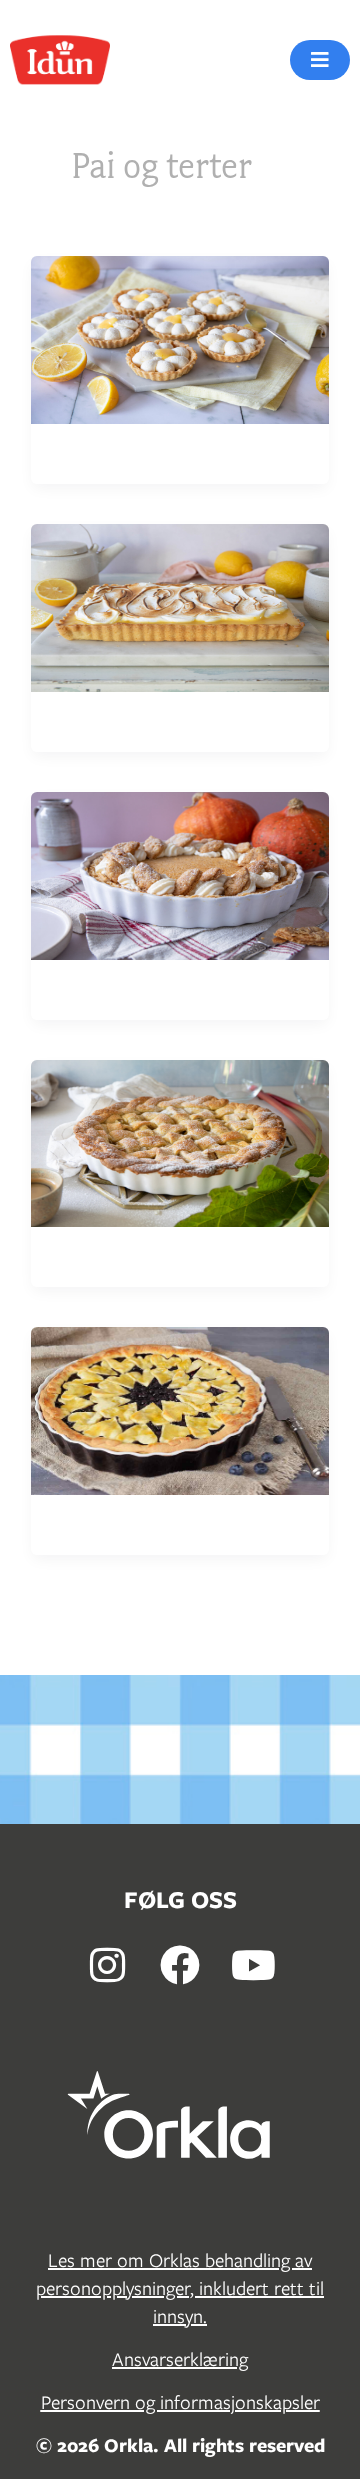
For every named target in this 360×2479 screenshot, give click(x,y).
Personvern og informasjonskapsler (180, 2402)
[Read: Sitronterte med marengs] (180, 605)
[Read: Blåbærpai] (180, 1409)
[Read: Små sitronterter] (180, 338)
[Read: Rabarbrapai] (180, 1141)
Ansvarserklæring (180, 2359)
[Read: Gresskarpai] (180, 873)
